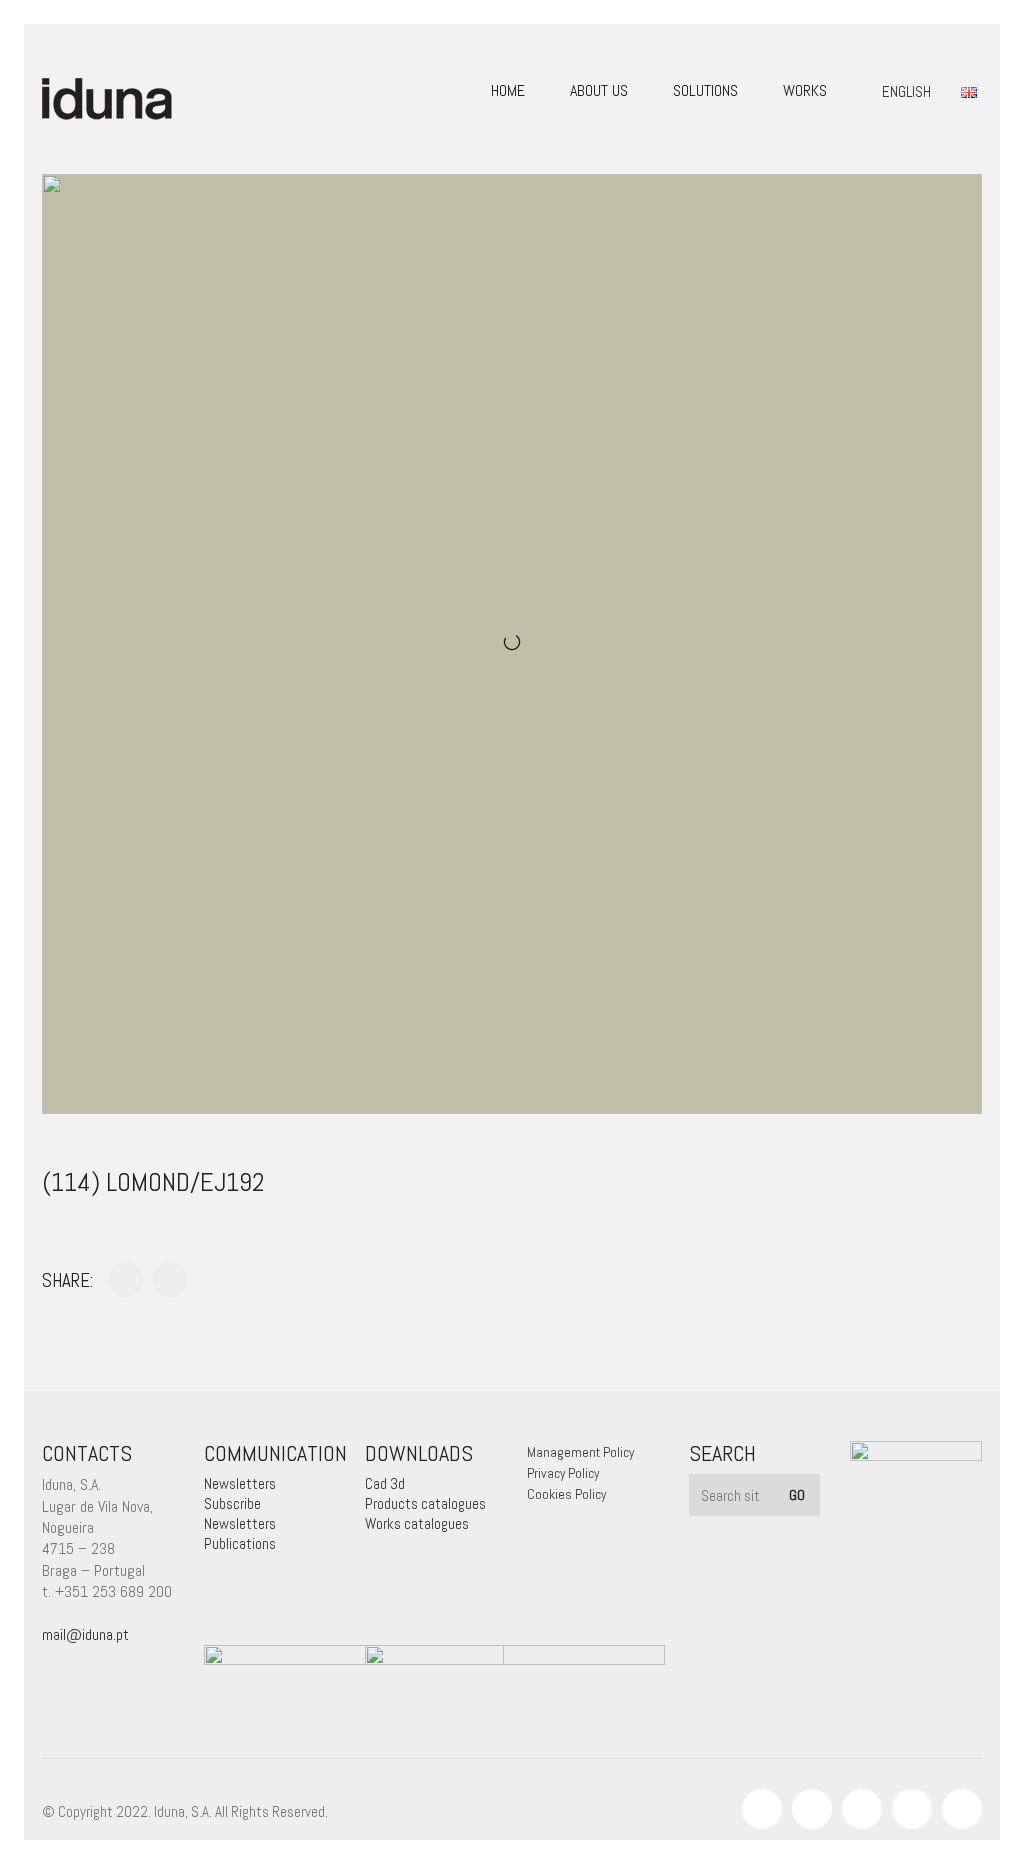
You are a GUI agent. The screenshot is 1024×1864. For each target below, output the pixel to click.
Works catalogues (417, 1523)
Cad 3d (385, 1483)
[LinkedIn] (862, 1809)
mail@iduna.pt (85, 1634)
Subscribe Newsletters (240, 1513)
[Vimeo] (912, 1809)
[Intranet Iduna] (962, 1809)
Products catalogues (425, 1503)
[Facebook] (762, 1809)
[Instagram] (812, 1809)
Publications (240, 1543)
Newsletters (240, 1483)
